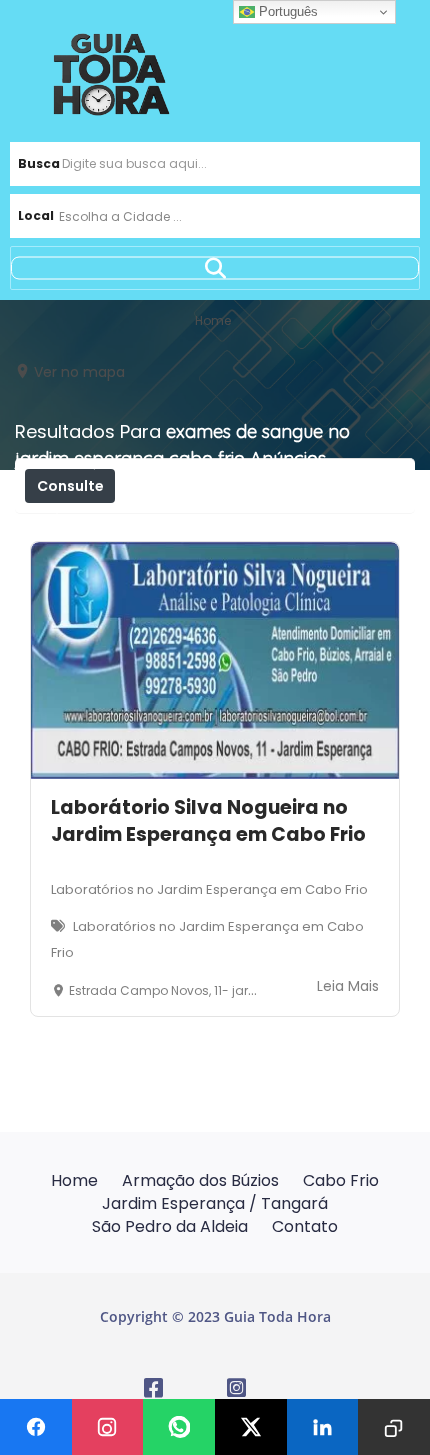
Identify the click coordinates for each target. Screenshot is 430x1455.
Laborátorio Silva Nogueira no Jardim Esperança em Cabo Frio (208, 821)
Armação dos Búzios (200, 1180)
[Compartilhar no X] (251, 1427)
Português (286, 11)
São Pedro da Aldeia (170, 1226)
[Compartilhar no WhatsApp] (179, 1427)
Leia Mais (348, 986)
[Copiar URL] (394, 1427)
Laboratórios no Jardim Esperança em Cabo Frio (209, 889)
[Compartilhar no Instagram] (108, 1427)
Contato (305, 1226)
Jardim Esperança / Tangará (215, 1203)
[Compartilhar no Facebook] (36, 1427)
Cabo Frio (341, 1180)
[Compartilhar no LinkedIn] (323, 1427)
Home (74, 1180)
